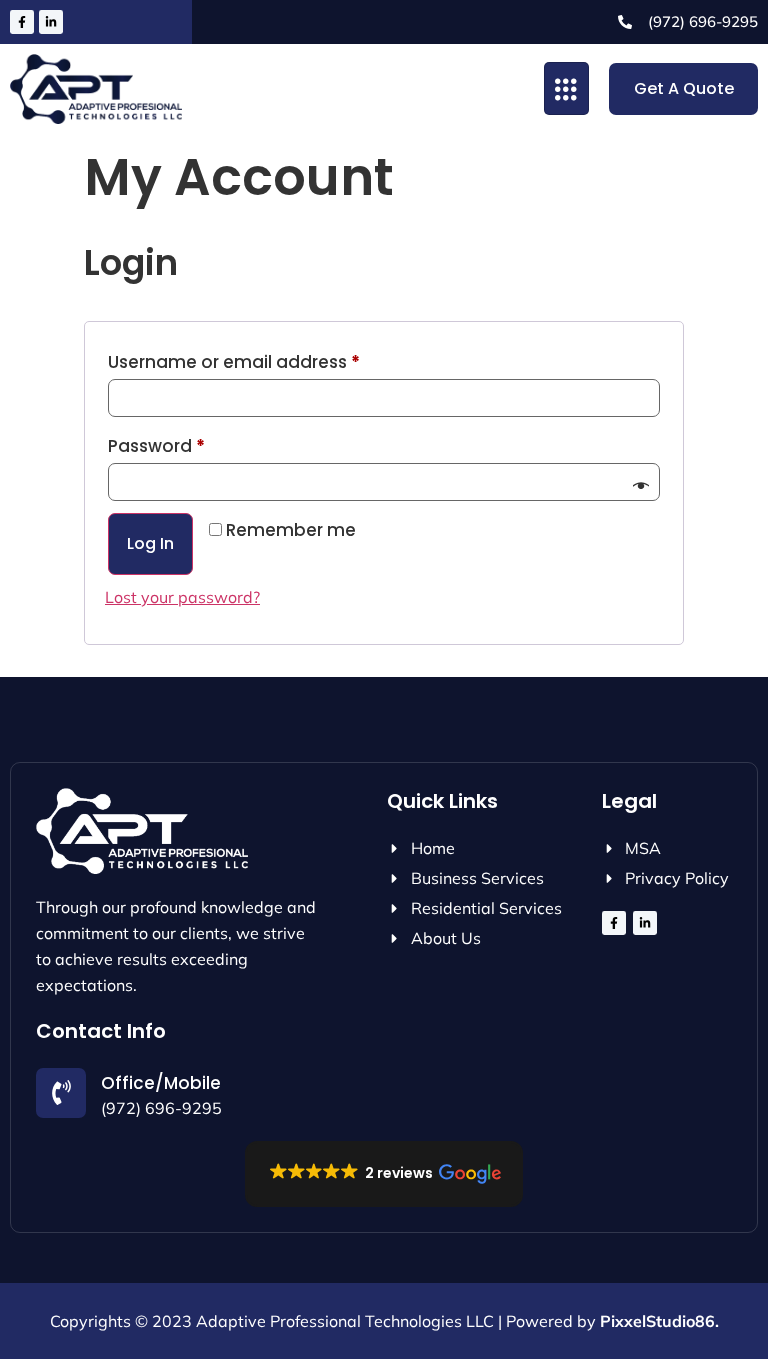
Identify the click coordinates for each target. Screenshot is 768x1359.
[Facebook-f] (22, 22)
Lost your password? (182, 597)
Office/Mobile (161, 1083)
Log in (150, 543)
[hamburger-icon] (566, 88)
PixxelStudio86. (659, 1321)
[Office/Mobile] (61, 1093)
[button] (384, 1174)
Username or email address (272, 359)
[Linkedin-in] (51, 22)
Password (194, 443)
